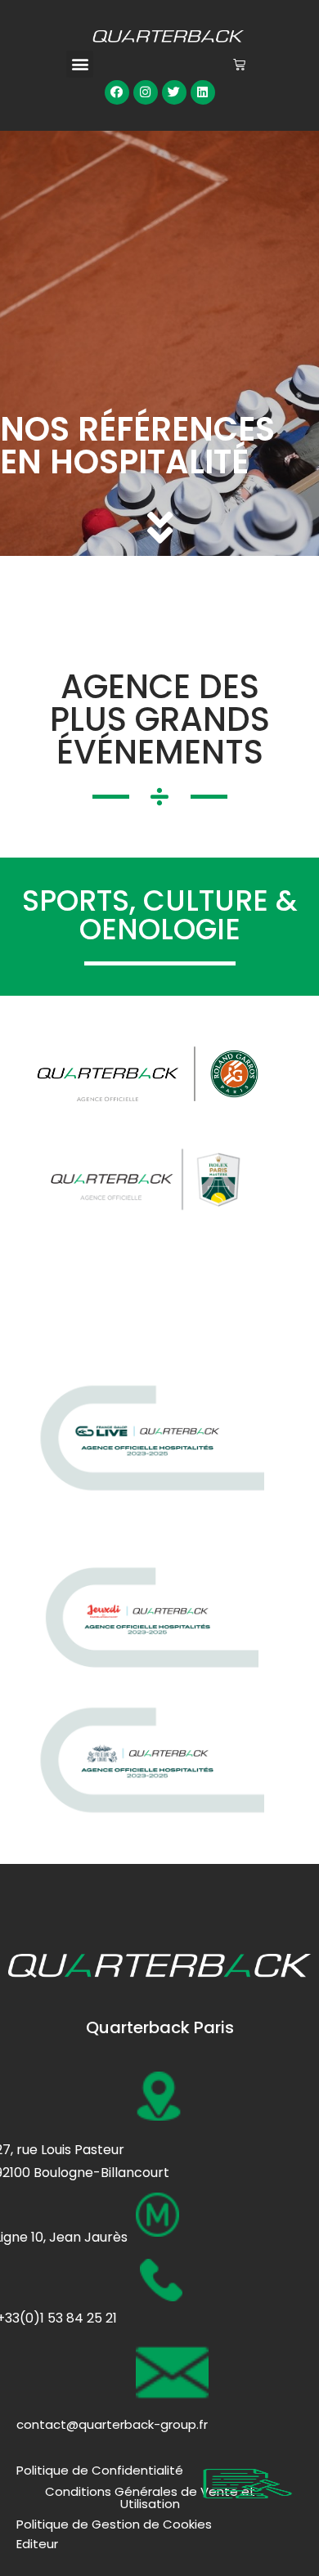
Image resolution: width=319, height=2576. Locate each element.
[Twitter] (174, 92)
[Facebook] (117, 92)
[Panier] (239, 64)
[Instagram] (146, 92)
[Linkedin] (203, 92)
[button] (80, 64)
